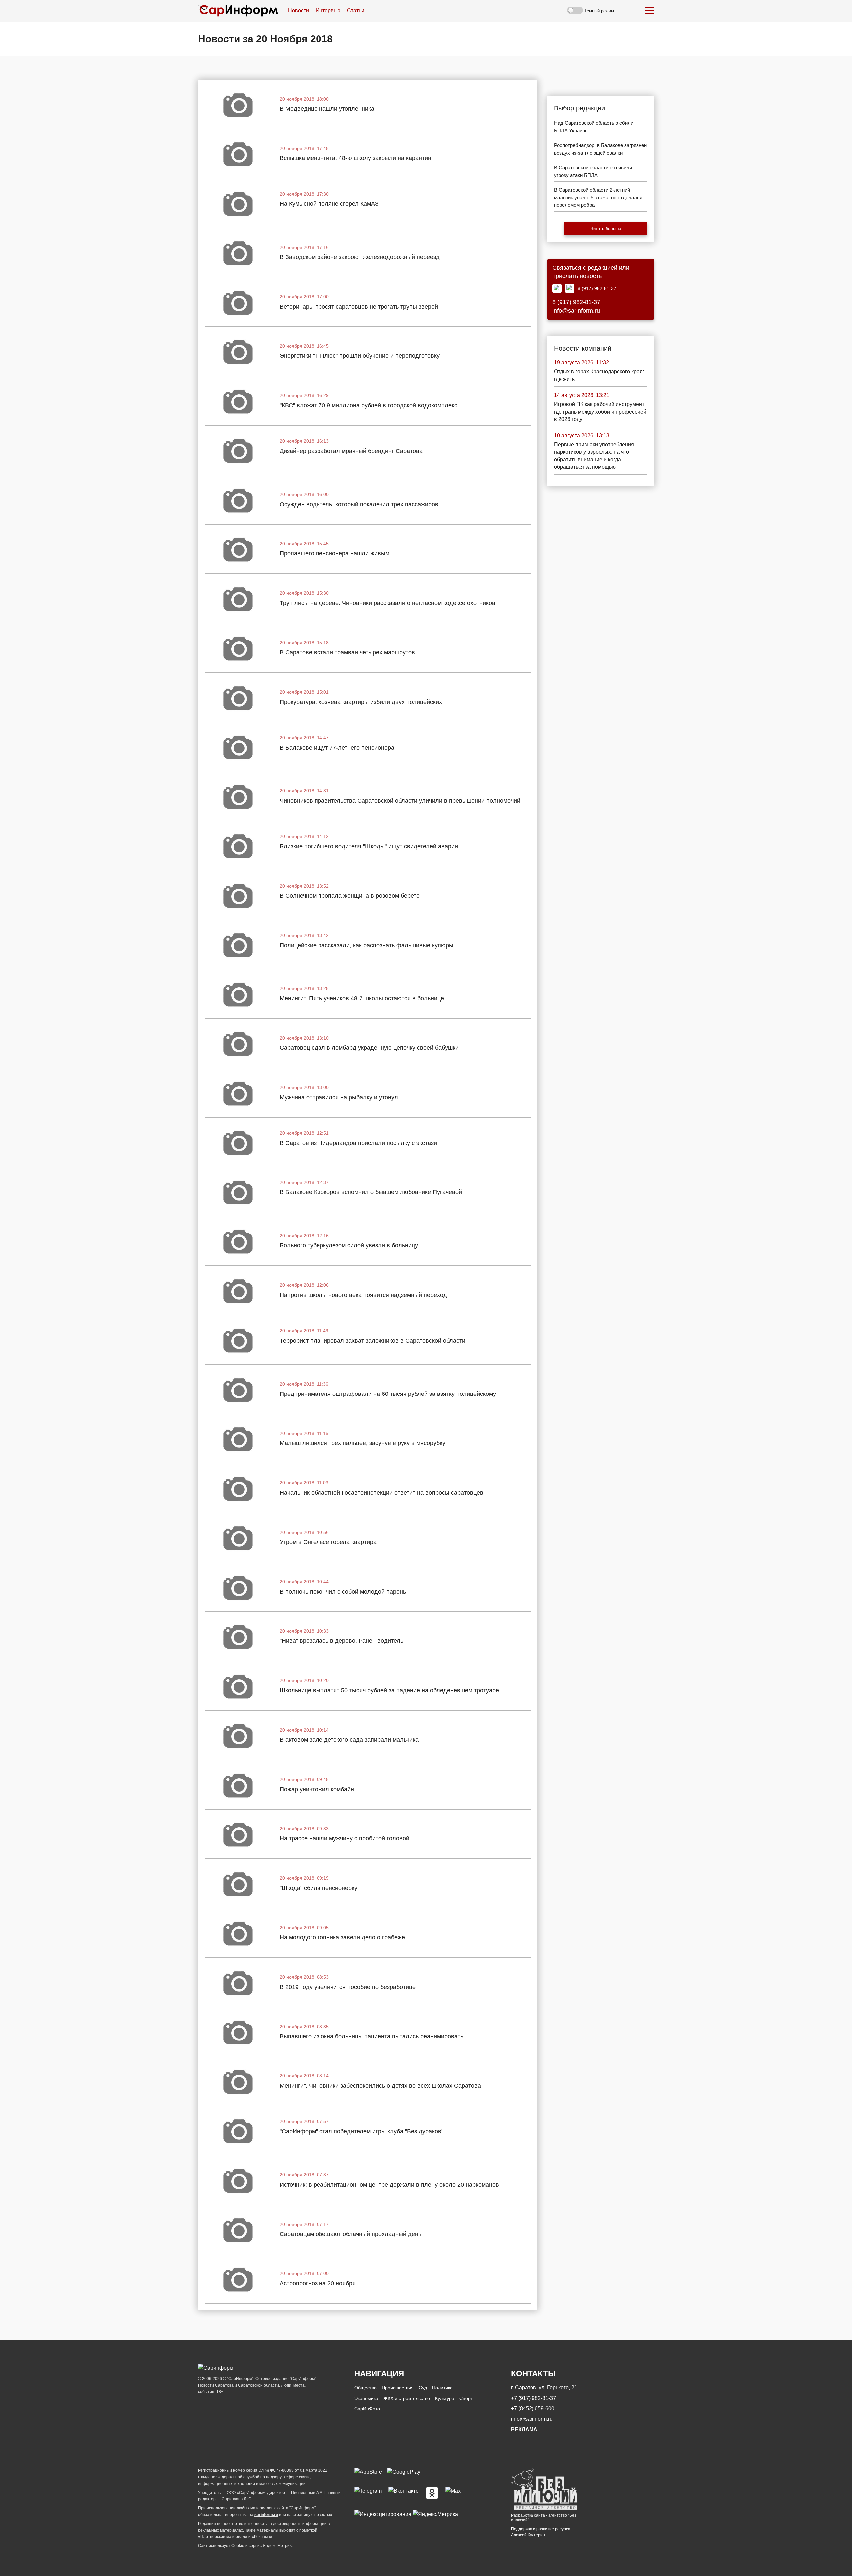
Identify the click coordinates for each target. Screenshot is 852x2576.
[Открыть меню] (649, 11)
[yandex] (383, 2514)
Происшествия (398, 2388)
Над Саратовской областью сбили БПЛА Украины (594, 127)
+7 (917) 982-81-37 (533, 2398)
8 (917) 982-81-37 (597, 288)
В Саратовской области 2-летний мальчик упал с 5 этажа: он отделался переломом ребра (598, 197)
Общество (366, 2388)
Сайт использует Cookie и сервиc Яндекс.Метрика (246, 2546)
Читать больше (606, 228)
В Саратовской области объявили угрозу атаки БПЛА (593, 171)
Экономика (366, 2398)
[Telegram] (570, 288)
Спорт (466, 2398)
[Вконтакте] (404, 2493)
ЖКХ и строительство (407, 2398)
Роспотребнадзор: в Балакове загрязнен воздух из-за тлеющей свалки (600, 149)
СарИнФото (367, 2409)
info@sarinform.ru (576, 311)
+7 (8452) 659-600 (533, 2408)
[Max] (557, 288)
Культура (445, 2398)
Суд (423, 2388)
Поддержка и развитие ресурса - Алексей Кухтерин (542, 2532)
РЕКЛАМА (524, 2429)
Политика (442, 2388)
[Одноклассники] (432, 2493)
